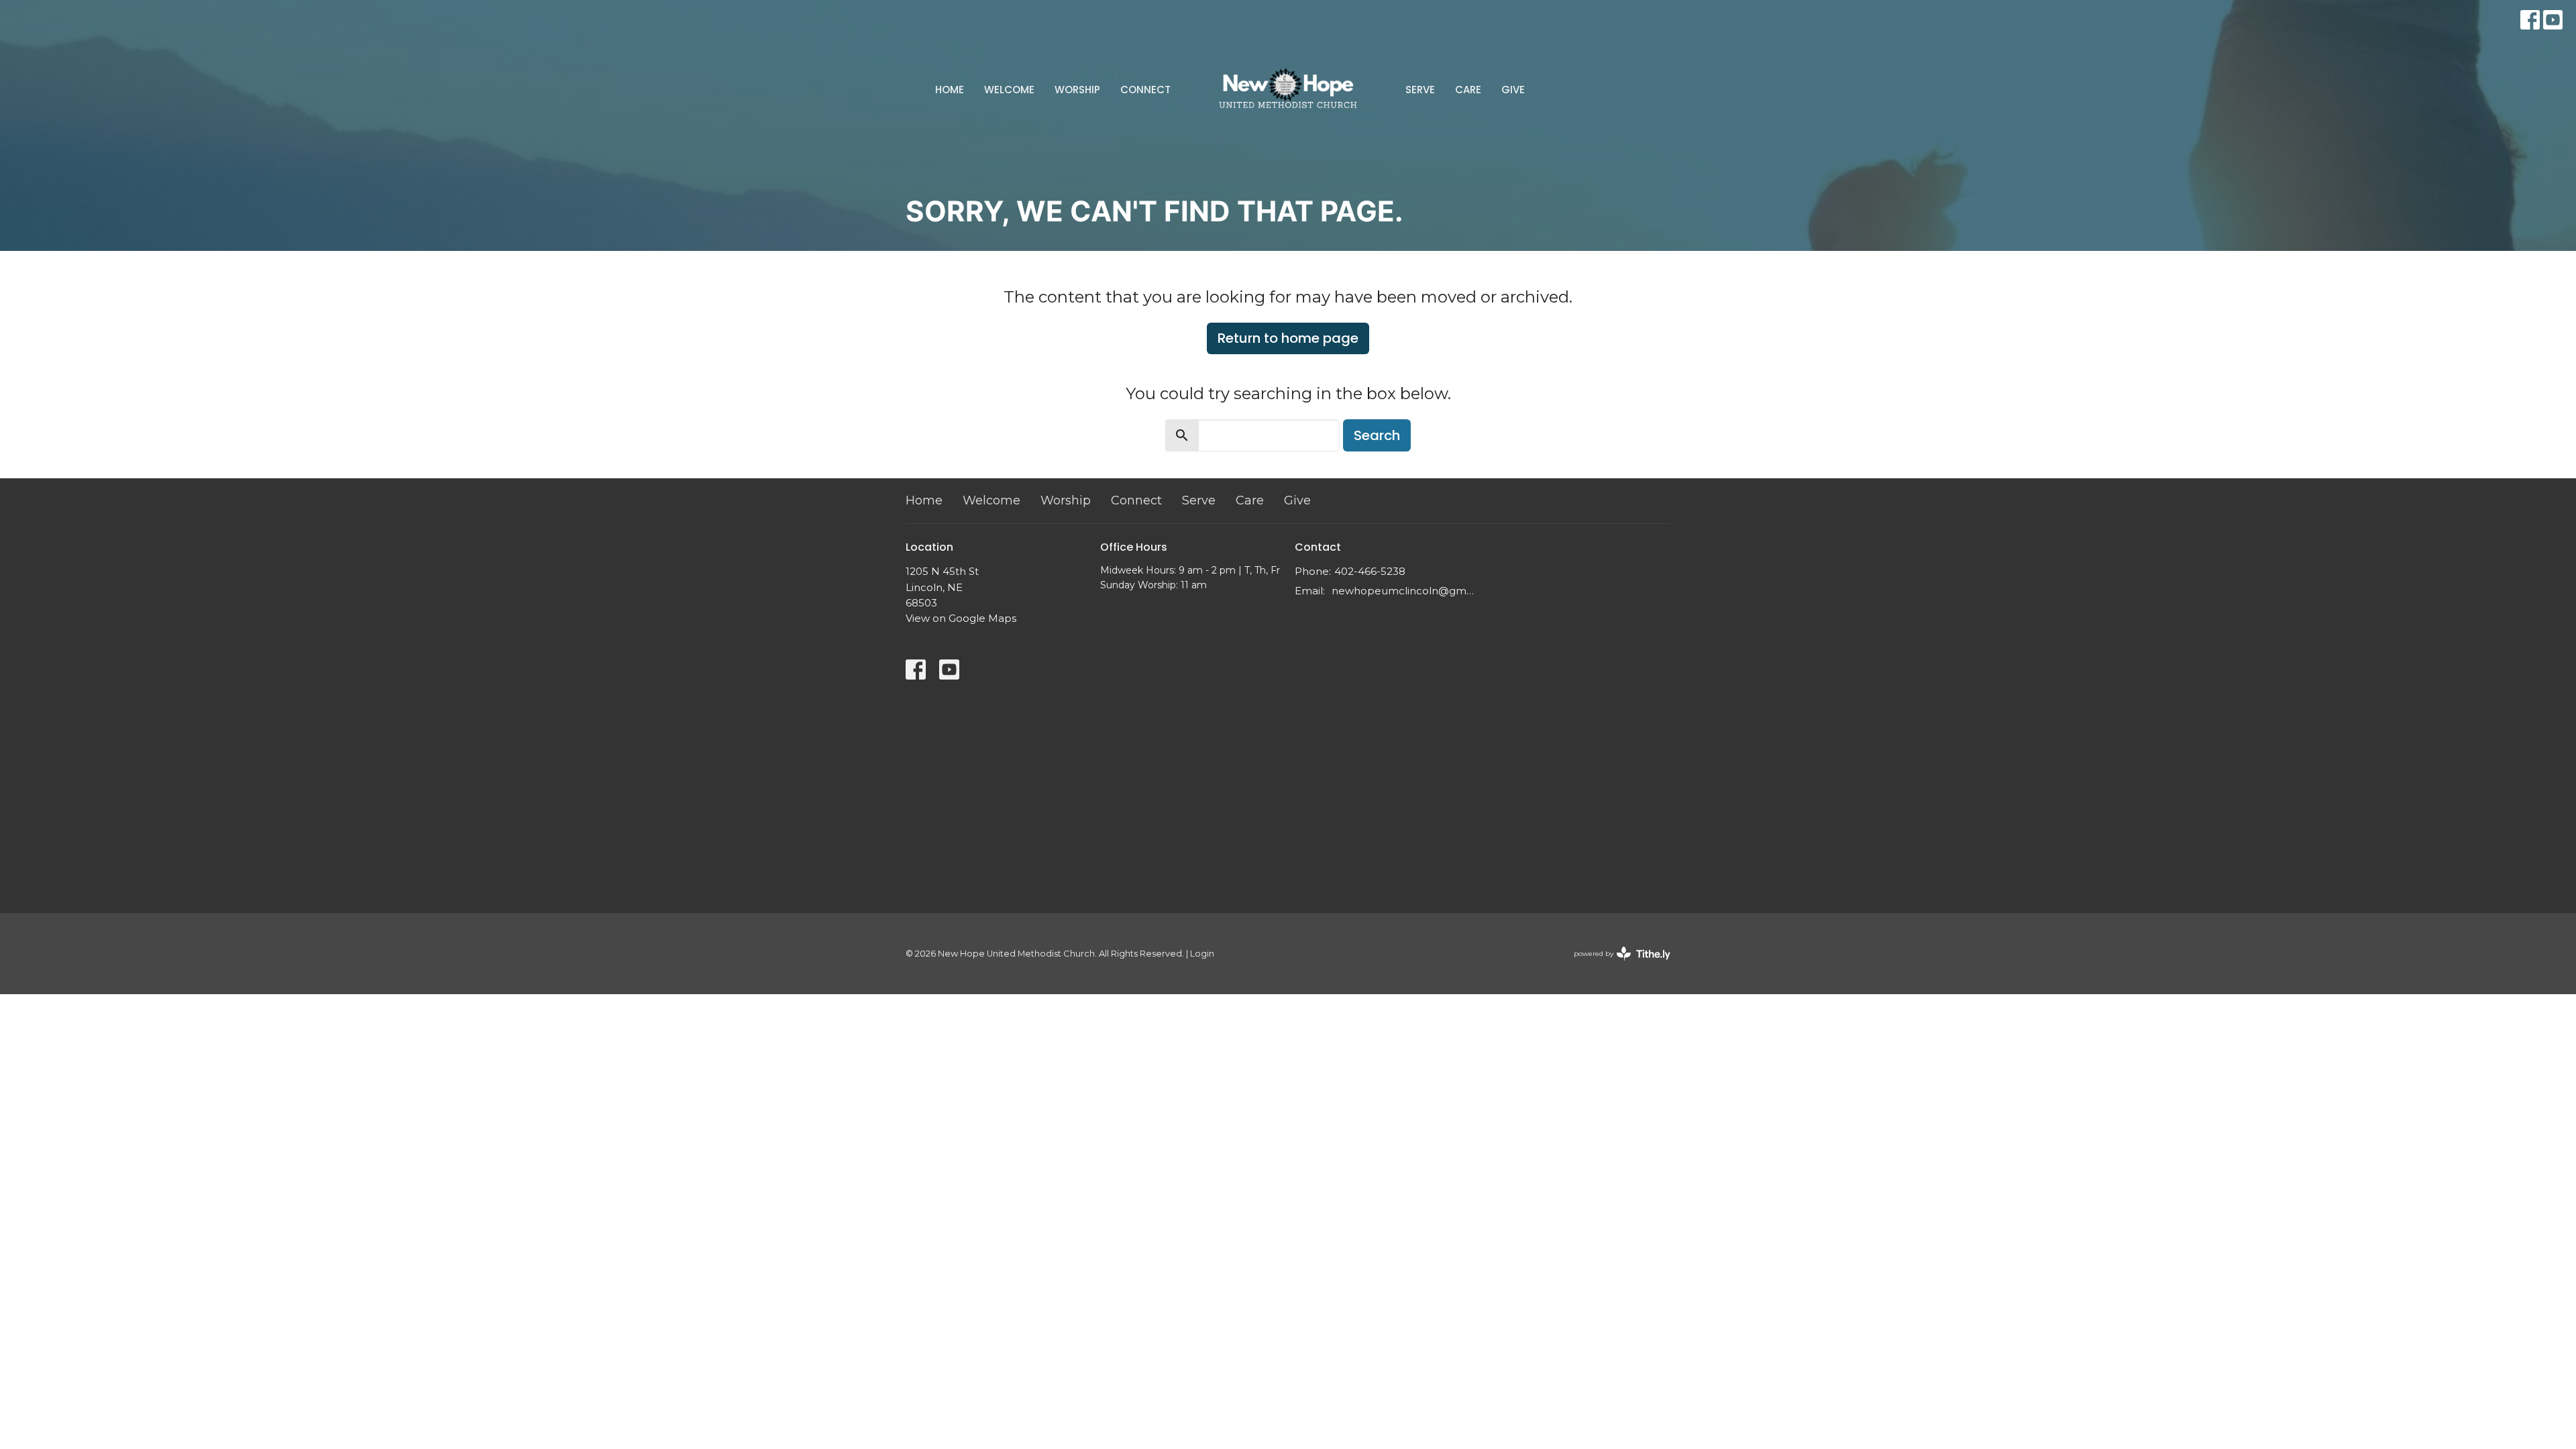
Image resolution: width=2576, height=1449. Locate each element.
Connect (1145, 90)
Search (1377, 435)
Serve (1420, 90)
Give (1513, 90)
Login (1202, 954)
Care (1468, 90)
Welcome (1009, 90)
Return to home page (1288, 338)
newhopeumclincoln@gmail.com (1404, 591)
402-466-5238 (1370, 571)
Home (950, 90)
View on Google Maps (961, 618)
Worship (1077, 90)
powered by (1616, 965)
